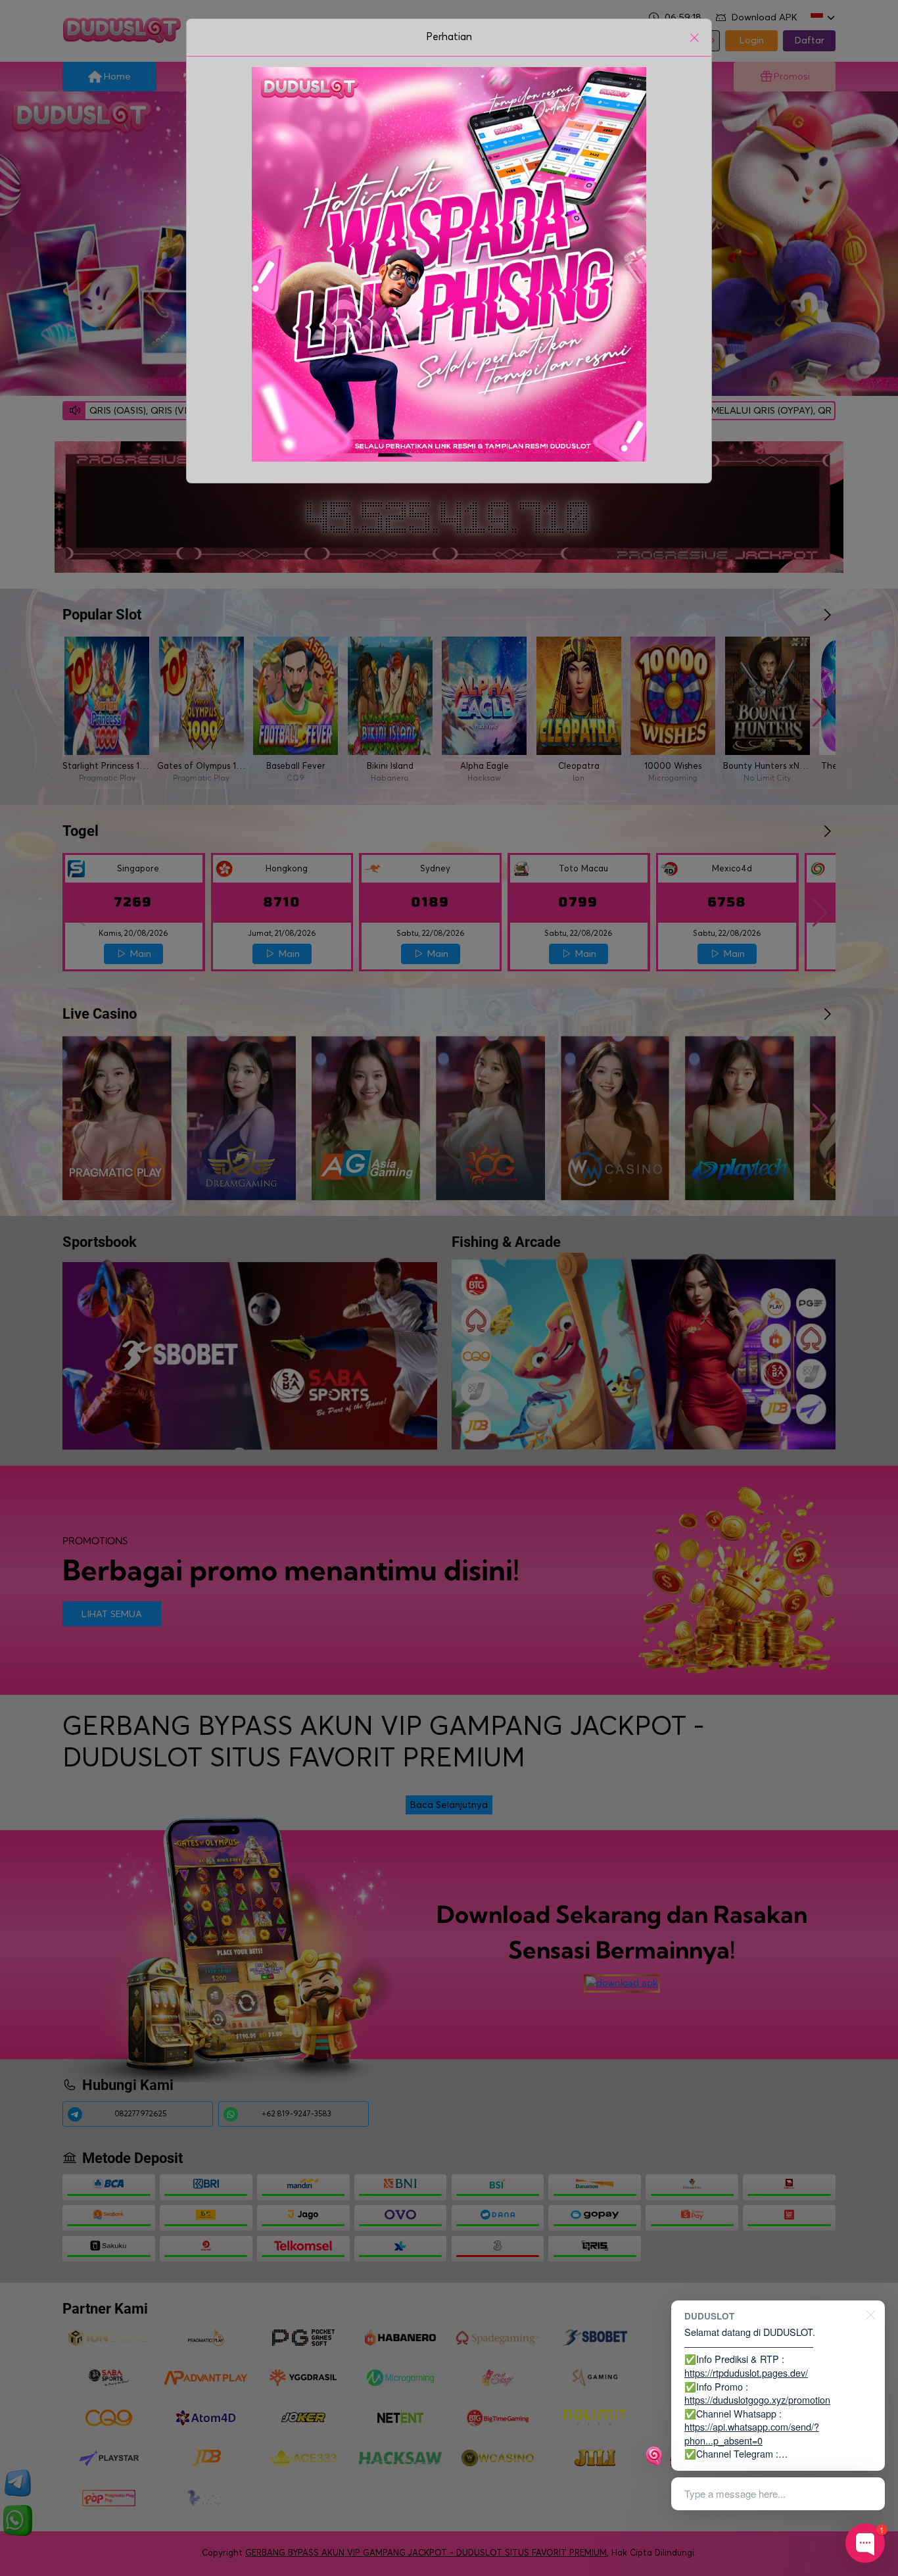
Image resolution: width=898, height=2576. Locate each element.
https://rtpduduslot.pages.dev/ (746, 2372)
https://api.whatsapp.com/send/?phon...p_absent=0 (752, 2433)
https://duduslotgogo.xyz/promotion (757, 2399)
